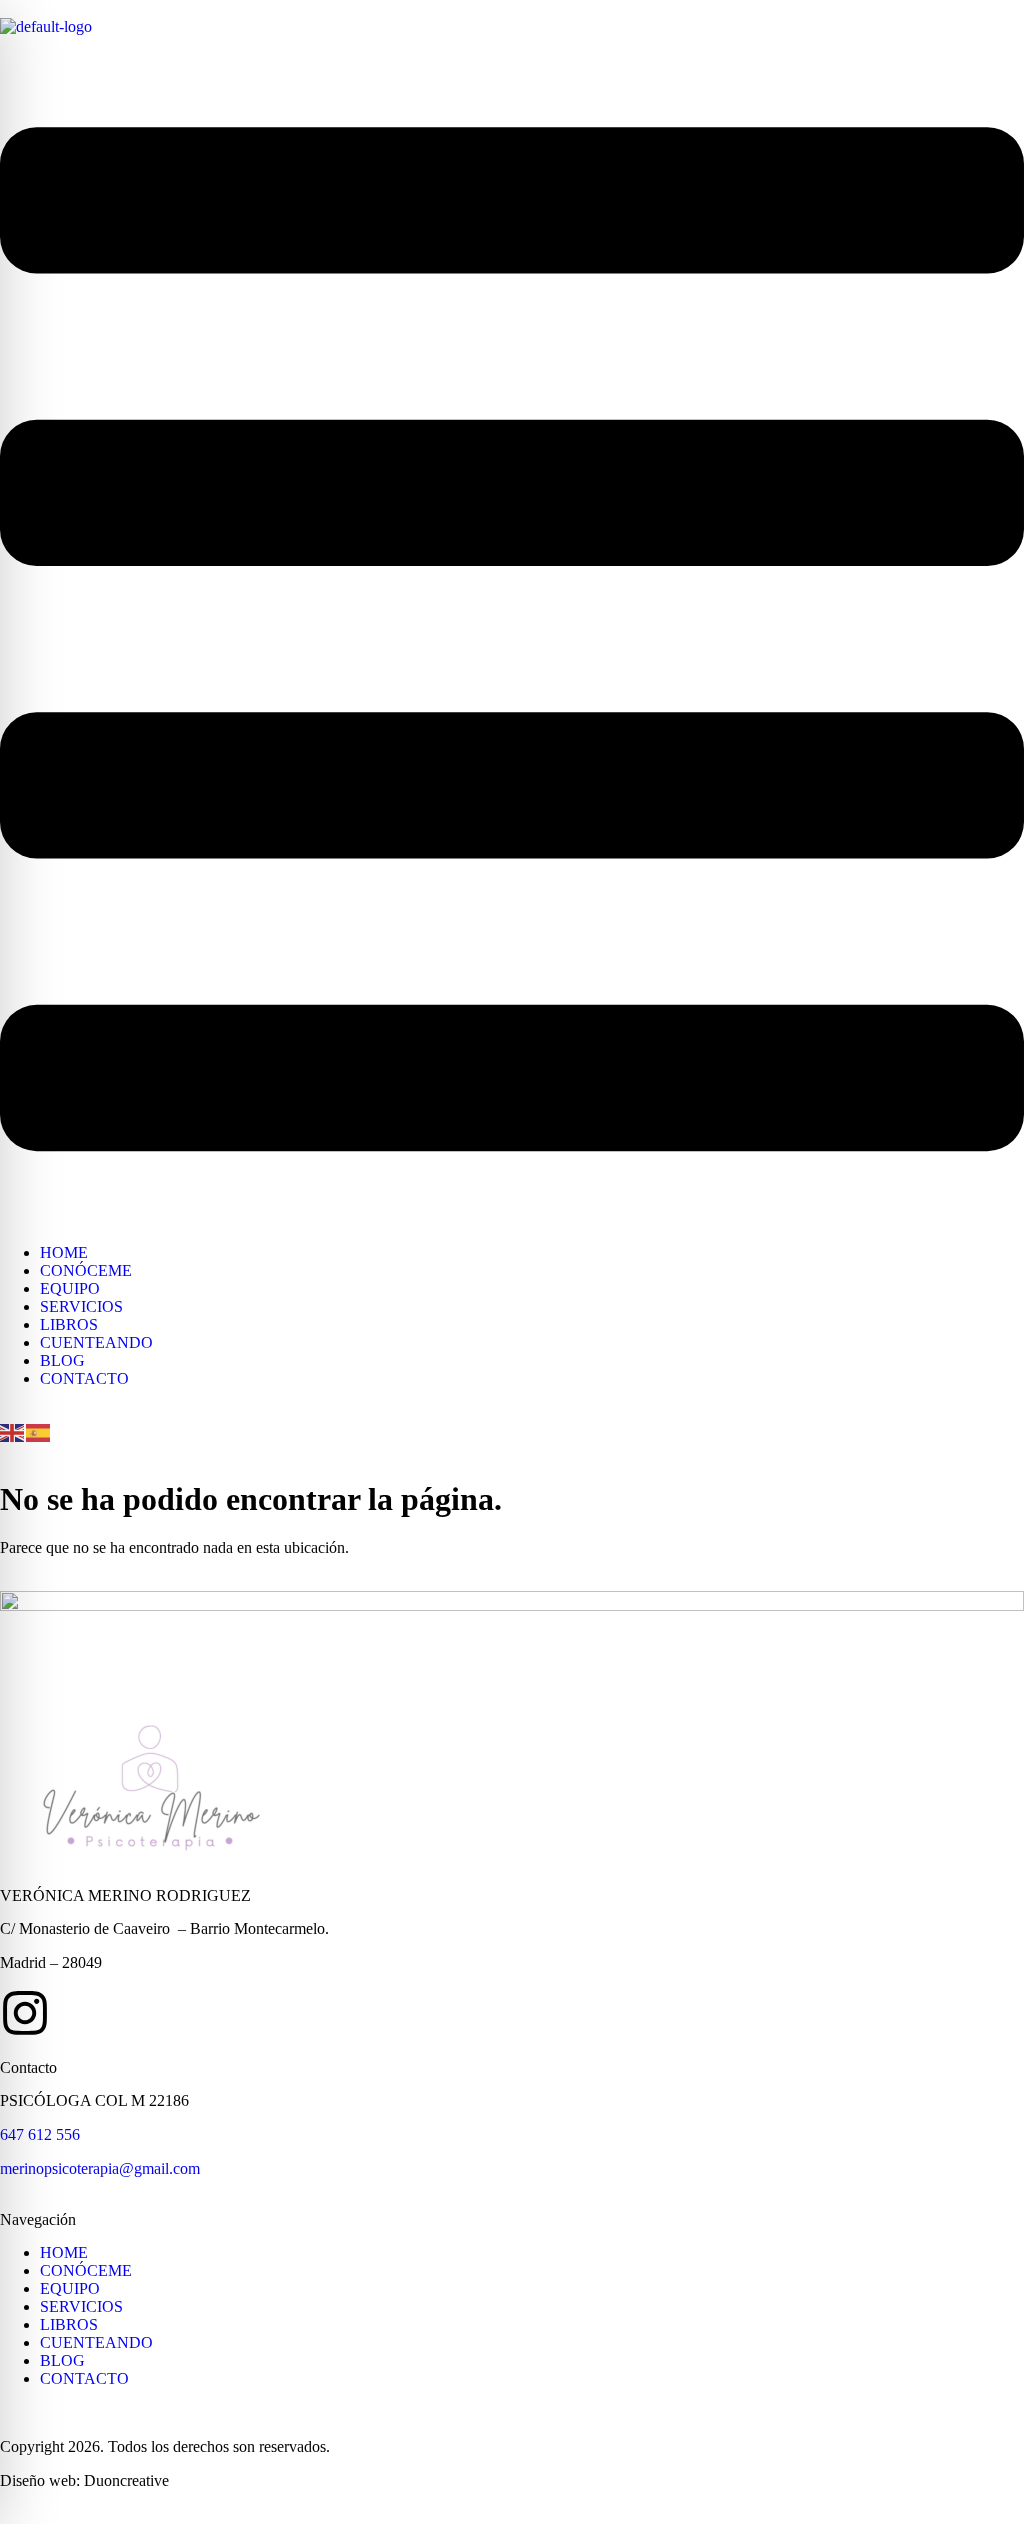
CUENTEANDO (96, 1342)
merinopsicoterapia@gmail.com (100, 2168)
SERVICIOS (81, 1306)
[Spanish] (39, 1430)
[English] (13, 1430)
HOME (64, 1252)
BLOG (62, 1360)
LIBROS (69, 1324)
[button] (512, 641)
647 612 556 (40, 2134)
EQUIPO (70, 1288)
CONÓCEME (86, 1270)
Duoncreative (126, 2480)
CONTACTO (84, 1378)
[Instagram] (25, 2013)
